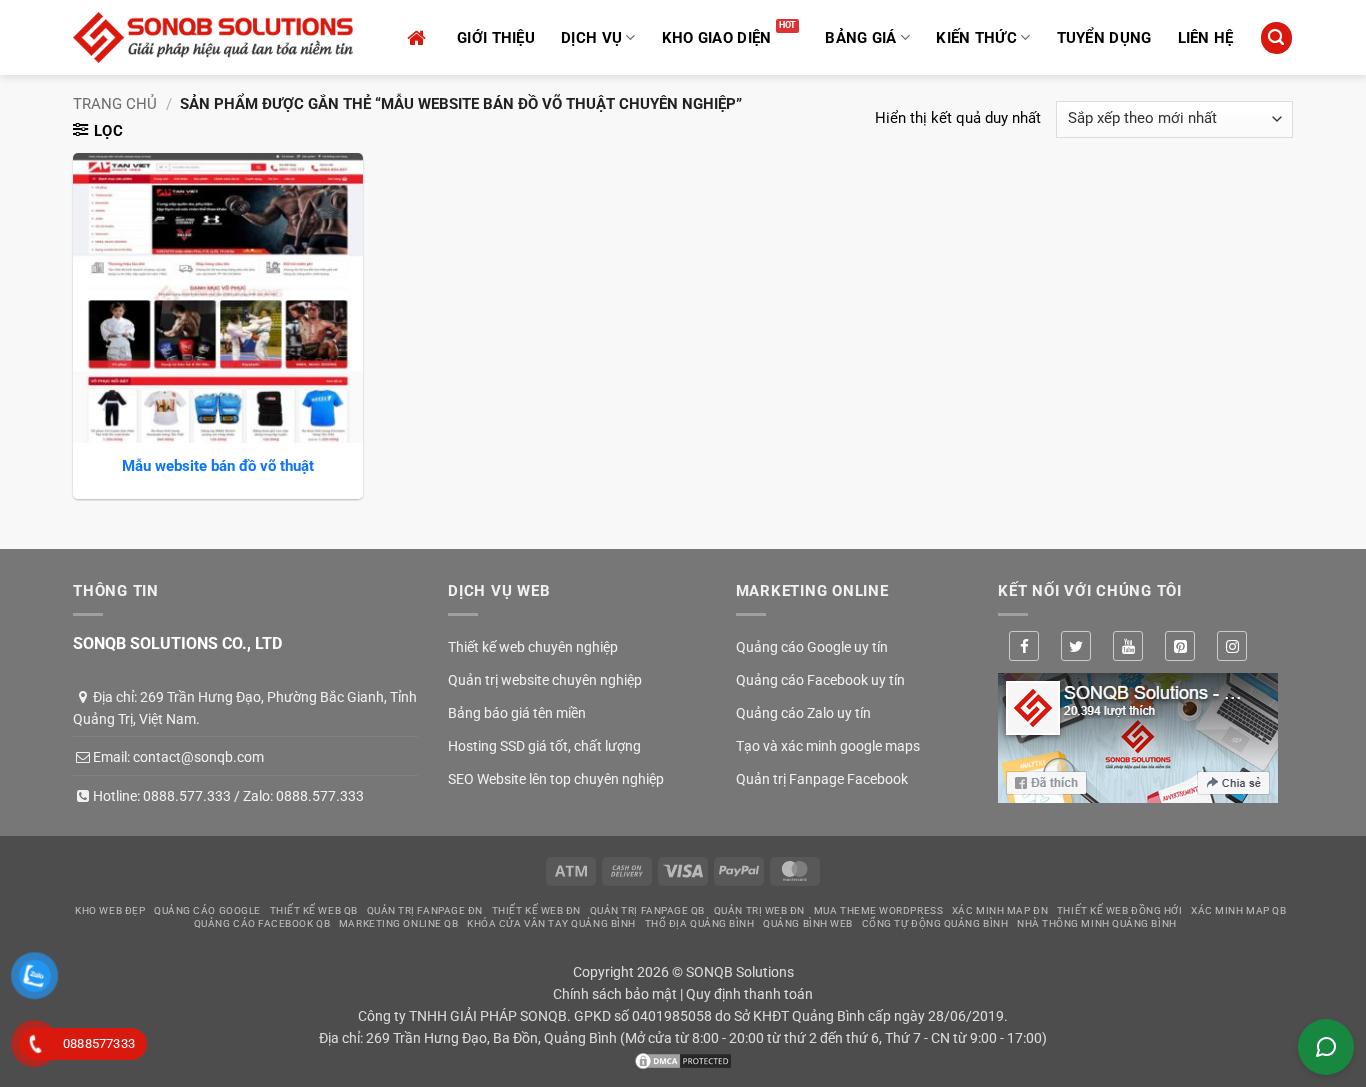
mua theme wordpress (878, 910)
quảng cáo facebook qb (262, 923)
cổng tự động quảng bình (935, 923)
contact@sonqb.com (198, 757)
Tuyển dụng (1104, 38)
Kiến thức (976, 38)
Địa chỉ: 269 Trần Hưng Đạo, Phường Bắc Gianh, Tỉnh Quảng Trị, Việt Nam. (245, 708)
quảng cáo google (207, 910)
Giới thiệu (496, 38)
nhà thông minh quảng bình (1097, 923)
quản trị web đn (759, 910)
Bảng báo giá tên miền (517, 713)
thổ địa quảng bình (700, 923)
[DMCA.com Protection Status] (683, 1060)
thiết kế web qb (314, 910)
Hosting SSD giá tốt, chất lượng (544, 746)
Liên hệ (1206, 38)
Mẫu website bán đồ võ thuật (218, 466)
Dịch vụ (591, 38)
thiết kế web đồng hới (1120, 910)
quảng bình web (808, 923)
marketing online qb (398, 923)
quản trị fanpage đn (425, 910)
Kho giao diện (717, 38)
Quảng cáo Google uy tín (812, 647)
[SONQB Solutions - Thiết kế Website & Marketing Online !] (213, 37)
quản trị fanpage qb (647, 910)
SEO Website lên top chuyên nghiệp (556, 779)
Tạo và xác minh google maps (828, 746)
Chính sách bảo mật (615, 994)
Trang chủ (115, 104)
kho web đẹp (110, 910)
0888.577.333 (187, 796)
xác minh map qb (1238, 910)
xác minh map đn (1000, 910)
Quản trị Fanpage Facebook (822, 779)
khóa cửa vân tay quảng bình (551, 923)
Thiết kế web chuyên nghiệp (533, 647)
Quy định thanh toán (749, 994)
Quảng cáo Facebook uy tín (820, 680)
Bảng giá (860, 38)
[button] (1276, 37)
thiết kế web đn (536, 910)
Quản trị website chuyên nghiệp (545, 680)
